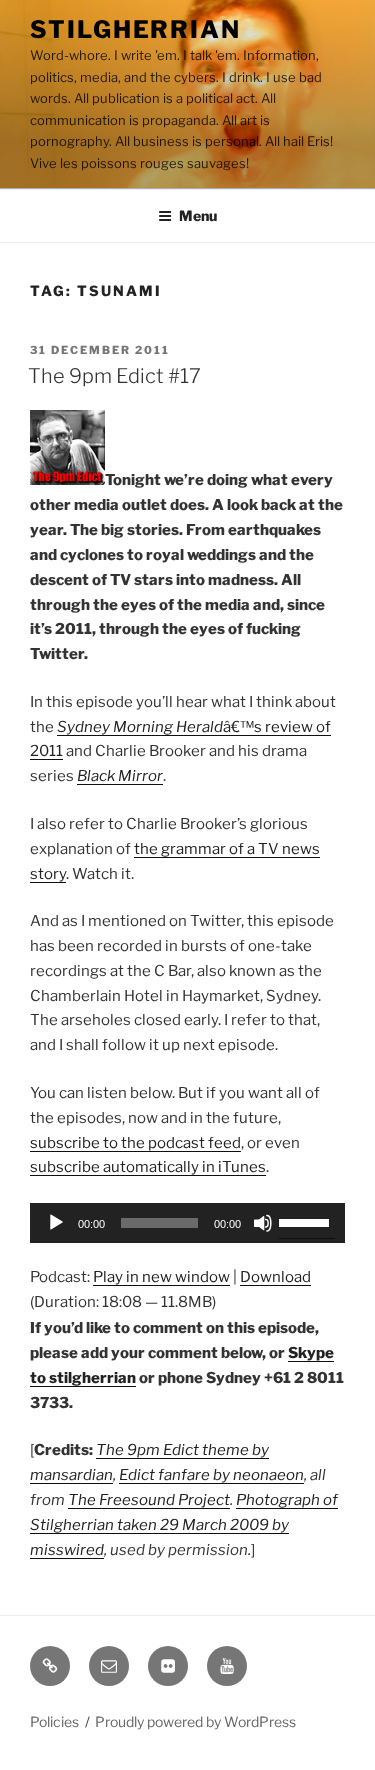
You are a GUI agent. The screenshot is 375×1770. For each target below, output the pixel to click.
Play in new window (161, 1277)
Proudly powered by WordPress (195, 1721)
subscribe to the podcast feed (135, 1143)
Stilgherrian (135, 29)
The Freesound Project (149, 1500)
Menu (198, 215)
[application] (187, 1223)
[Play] (56, 1223)
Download (275, 1277)
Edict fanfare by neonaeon (211, 1475)
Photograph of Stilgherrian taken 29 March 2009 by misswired (184, 1525)
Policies (54, 1721)
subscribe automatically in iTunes (148, 1167)
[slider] (307, 1221)
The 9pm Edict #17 (114, 376)
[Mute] (263, 1223)
